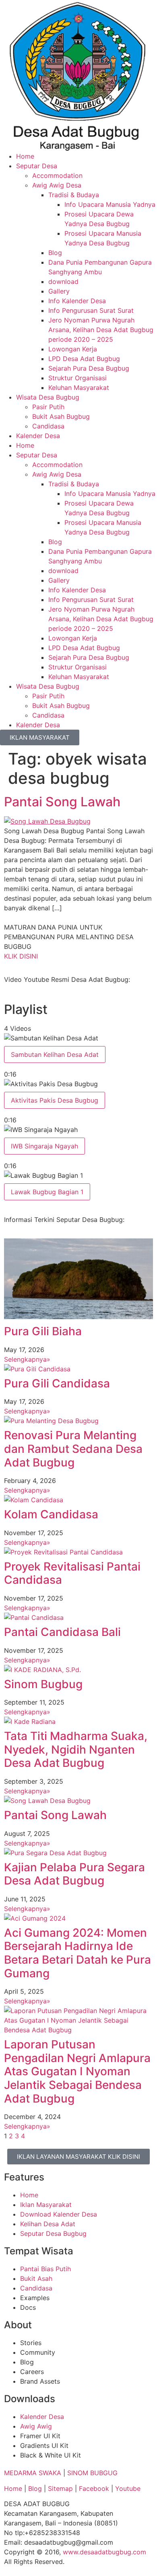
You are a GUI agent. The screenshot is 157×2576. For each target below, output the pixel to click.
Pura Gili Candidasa (57, 1383)
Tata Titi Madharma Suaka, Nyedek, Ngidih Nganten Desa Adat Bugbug (76, 1749)
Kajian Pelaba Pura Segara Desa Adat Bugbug (74, 1874)
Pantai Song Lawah (62, 802)
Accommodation (57, 175)
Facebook (94, 2488)
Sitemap (60, 2488)
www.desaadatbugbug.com (104, 2552)
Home (25, 156)
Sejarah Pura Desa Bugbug (89, 368)
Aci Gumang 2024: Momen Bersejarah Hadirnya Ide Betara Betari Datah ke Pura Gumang (77, 1953)
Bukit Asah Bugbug (61, 416)
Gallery (59, 291)
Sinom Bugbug (43, 1684)
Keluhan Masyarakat (79, 388)
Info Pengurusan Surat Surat (91, 310)
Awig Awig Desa (57, 185)
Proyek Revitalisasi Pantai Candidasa (72, 1573)
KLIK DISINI (21, 956)
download (63, 281)
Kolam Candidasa (51, 1514)
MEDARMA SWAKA (33, 2473)
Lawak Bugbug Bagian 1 (47, 1192)
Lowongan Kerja (73, 349)
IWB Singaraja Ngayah (44, 1146)
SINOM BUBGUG (92, 2473)
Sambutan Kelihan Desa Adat (55, 1054)
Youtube (128, 2488)
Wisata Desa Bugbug (48, 397)
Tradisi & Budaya (74, 195)
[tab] (78, 1056)
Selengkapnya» (27, 1359)
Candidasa (48, 426)
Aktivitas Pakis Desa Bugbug (55, 1100)
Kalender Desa (38, 436)
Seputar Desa (37, 166)
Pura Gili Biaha (43, 1331)
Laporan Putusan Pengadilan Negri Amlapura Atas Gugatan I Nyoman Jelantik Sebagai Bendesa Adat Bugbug (77, 2071)
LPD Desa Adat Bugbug (84, 359)
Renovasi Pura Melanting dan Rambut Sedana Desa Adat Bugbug (73, 1449)
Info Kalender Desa (77, 301)
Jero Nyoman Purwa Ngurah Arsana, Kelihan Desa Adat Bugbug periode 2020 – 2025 (101, 330)
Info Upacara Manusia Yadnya (110, 204)
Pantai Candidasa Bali (62, 1632)
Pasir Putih (48, 407)
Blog (55, 253)
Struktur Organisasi (77, 378)
